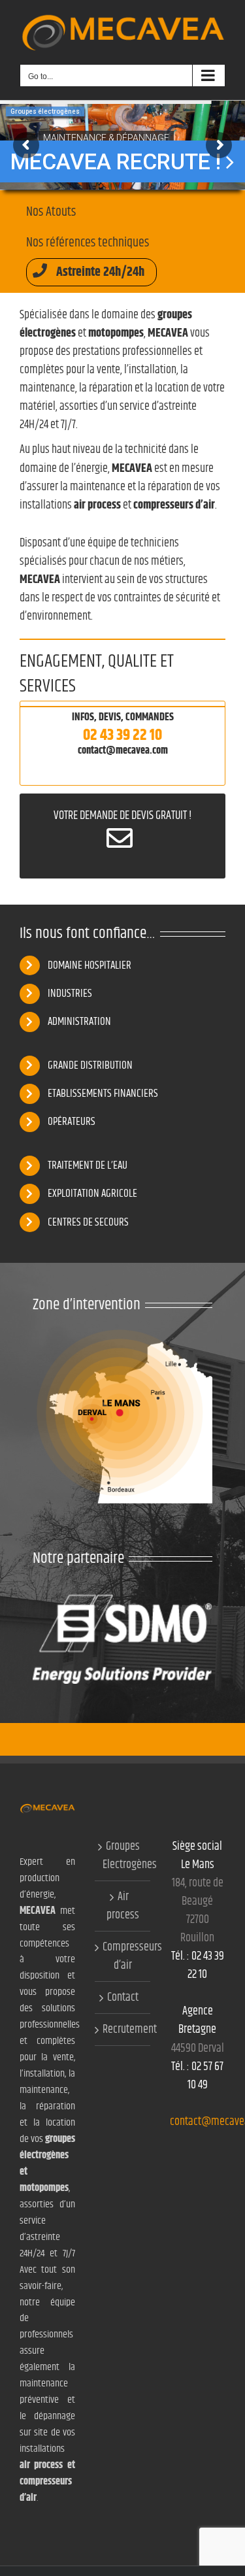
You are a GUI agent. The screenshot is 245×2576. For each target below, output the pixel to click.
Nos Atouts (51, 212)
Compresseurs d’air (123, 1956)
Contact (123, 1998)
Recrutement (123, 2030)
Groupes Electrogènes (123, 1856)
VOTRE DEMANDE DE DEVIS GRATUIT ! (122, 816)
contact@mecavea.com (123, 751)
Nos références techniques (88, 243)
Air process (123, 1906)
